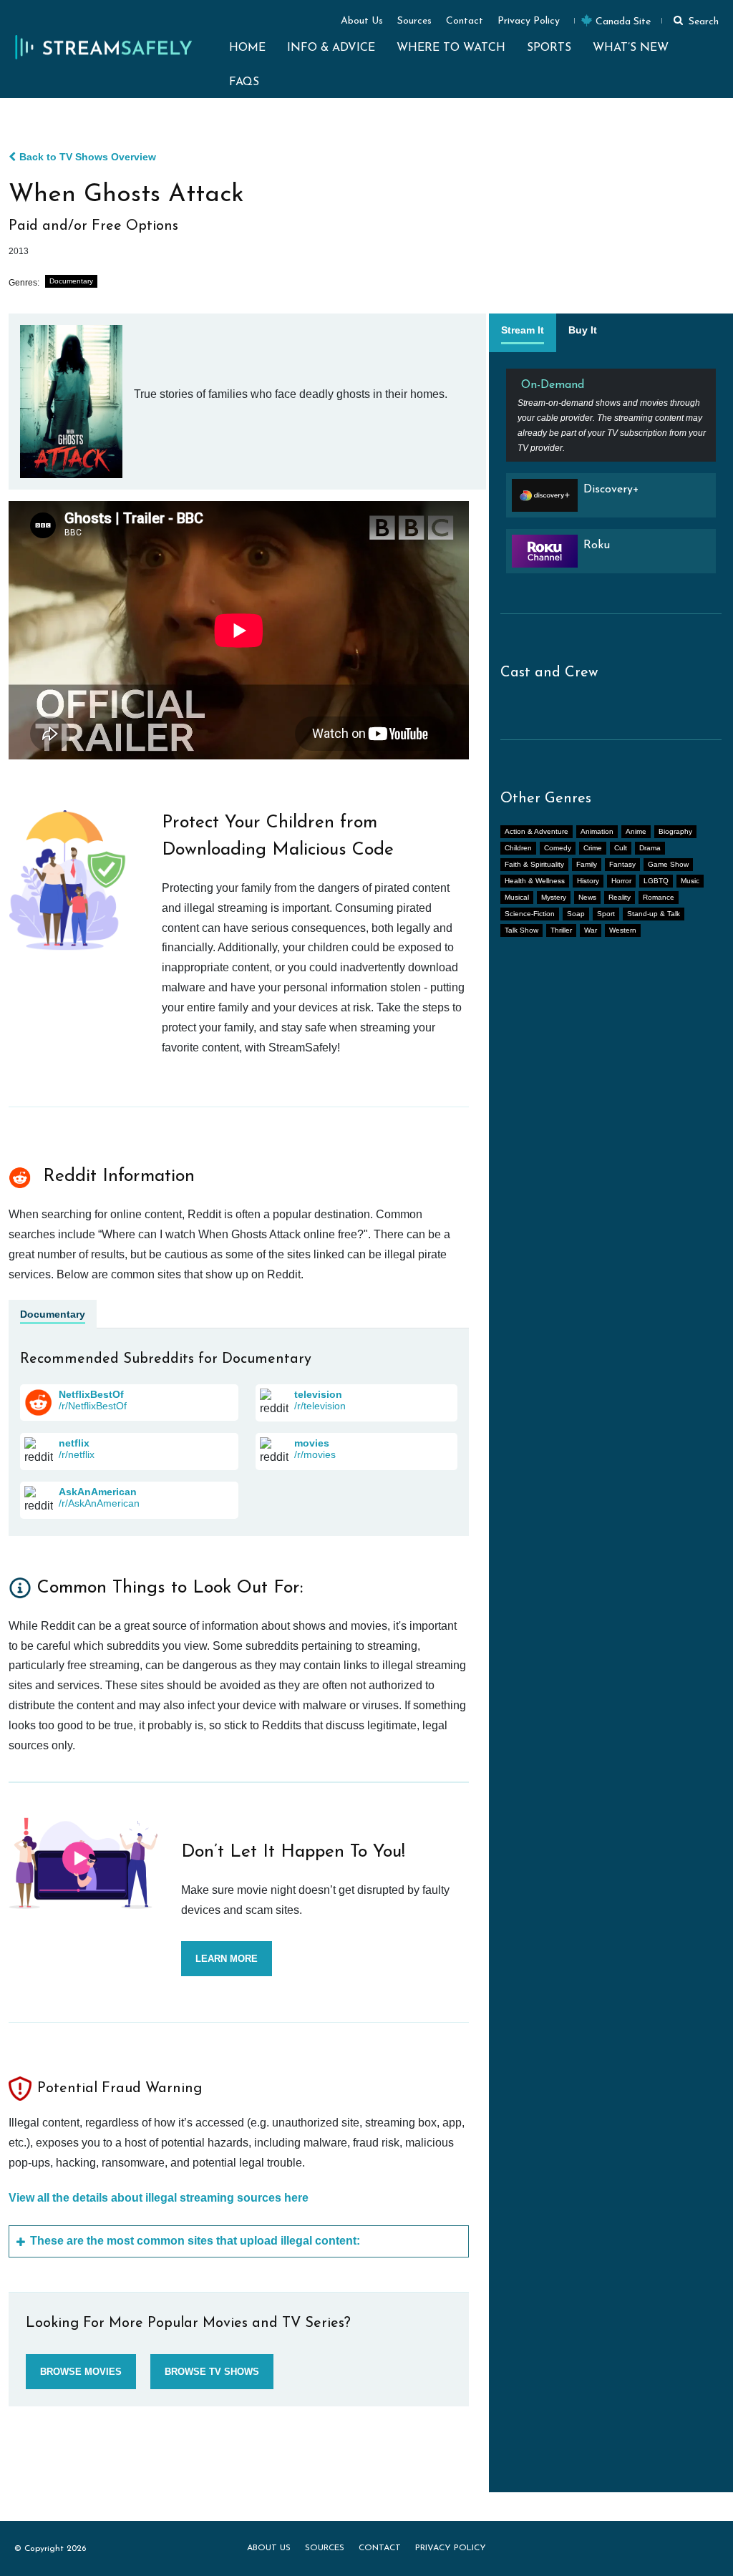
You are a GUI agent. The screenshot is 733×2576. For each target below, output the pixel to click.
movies (312, 1443)
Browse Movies (81, 2372)
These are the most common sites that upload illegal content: (195, 2241)
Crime (593, 848)
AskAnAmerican (98, 1492)
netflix (74, 1443)
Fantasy (622, 864)
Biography (675, 831)
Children (518, 848)
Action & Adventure (537, 831)
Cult (621, 848)
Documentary (71, 281)
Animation (597, 831)
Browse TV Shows (212, 2372)
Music (690, 881)
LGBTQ (656, 881)
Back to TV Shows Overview (88, 157)
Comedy (558, 848)
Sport (606, 914)
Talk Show (521, 930)
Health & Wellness (535, 881)
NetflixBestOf (91, 1394)
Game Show (668, 864)
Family (587, 864)
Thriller (561, 930)
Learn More (227, 1959)
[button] (694, 20)
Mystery (554, 897)
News (587, 897)
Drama (650, 848)
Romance (659, 897)
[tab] (523, 333)
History (588, 881)
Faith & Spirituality (534, 864)
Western (623, 930)
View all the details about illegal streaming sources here (159, 2198)
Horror (621, 881)
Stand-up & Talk (654, 914)
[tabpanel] (611, 477)
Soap (576, 914)
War (591, 930)
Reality (620, 897)
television (318, 1394)
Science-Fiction (530, 914)
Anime (636, 831)
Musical (517, 897)
